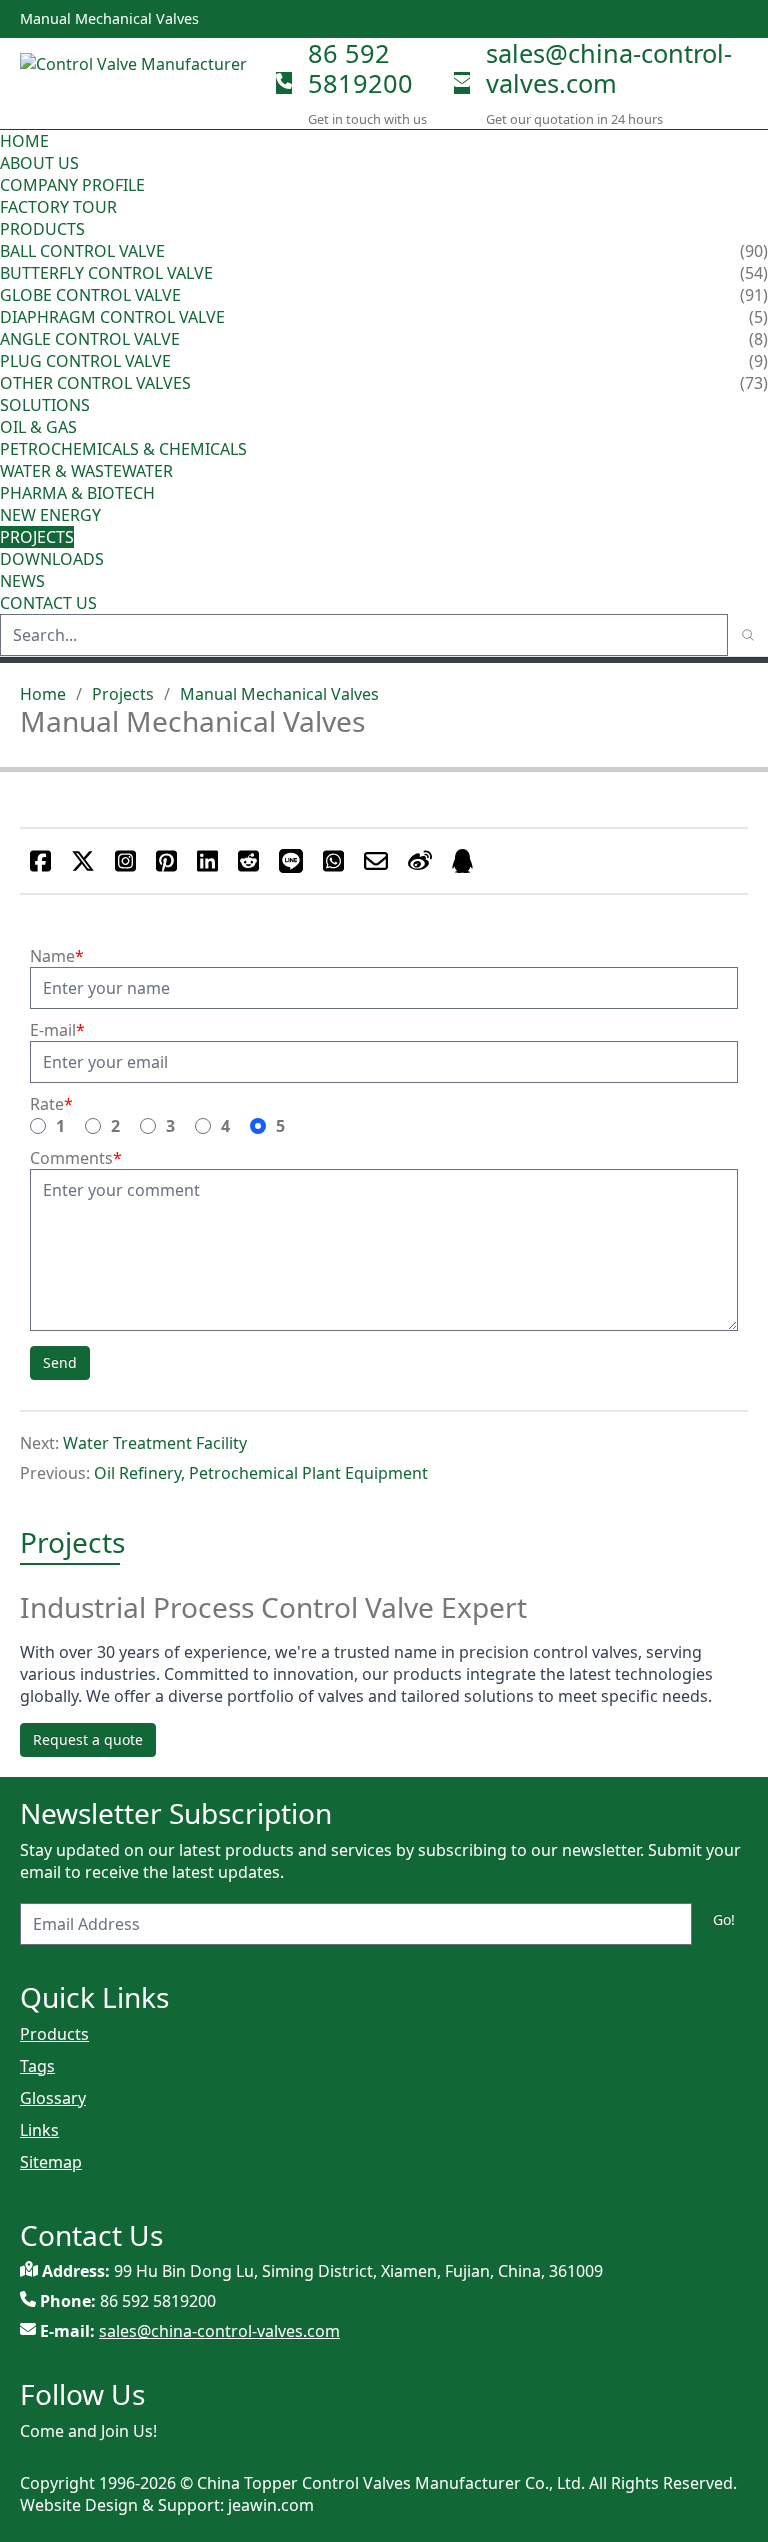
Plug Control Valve (85, 361)
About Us (41, 163)
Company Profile (72, 185)
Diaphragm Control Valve (112, 317)
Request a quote (88, 1739)
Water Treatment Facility (155, 1443)
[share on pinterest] (166, 861)
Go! (724, 1919)
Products (42, 229)
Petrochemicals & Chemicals (123, 449)
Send (60, 1362)
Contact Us (48, 603)
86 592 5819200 (360, 68)
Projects (37, 537)
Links (39, 2130)
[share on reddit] (248, 861)
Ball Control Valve (82, 251)
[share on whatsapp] (333, 861)
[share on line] (291, 861)
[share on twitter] (83, 861)
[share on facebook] (40, 861)
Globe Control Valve (90, 295)
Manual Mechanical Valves (279, 694)
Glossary (53, 2098)
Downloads (52, 559)
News (22, 581)
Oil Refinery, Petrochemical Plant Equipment (261, 1473)
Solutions (45, 405)
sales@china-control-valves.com (609, 68)
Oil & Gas (38, 427)
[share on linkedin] (207, 861)
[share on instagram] (125, 861)
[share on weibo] (420, 861)
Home (24, 141)
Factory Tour (58, 207)
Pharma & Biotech (77, 493)
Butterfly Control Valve (106, 273)
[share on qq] (462, 861)
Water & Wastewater (86, 471)
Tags (37, 2066)
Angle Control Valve (90, 339)
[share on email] (376, 861)
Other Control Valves (95, 383)
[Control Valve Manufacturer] (140, 83)
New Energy (50, 515)
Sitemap (51, 2162)
